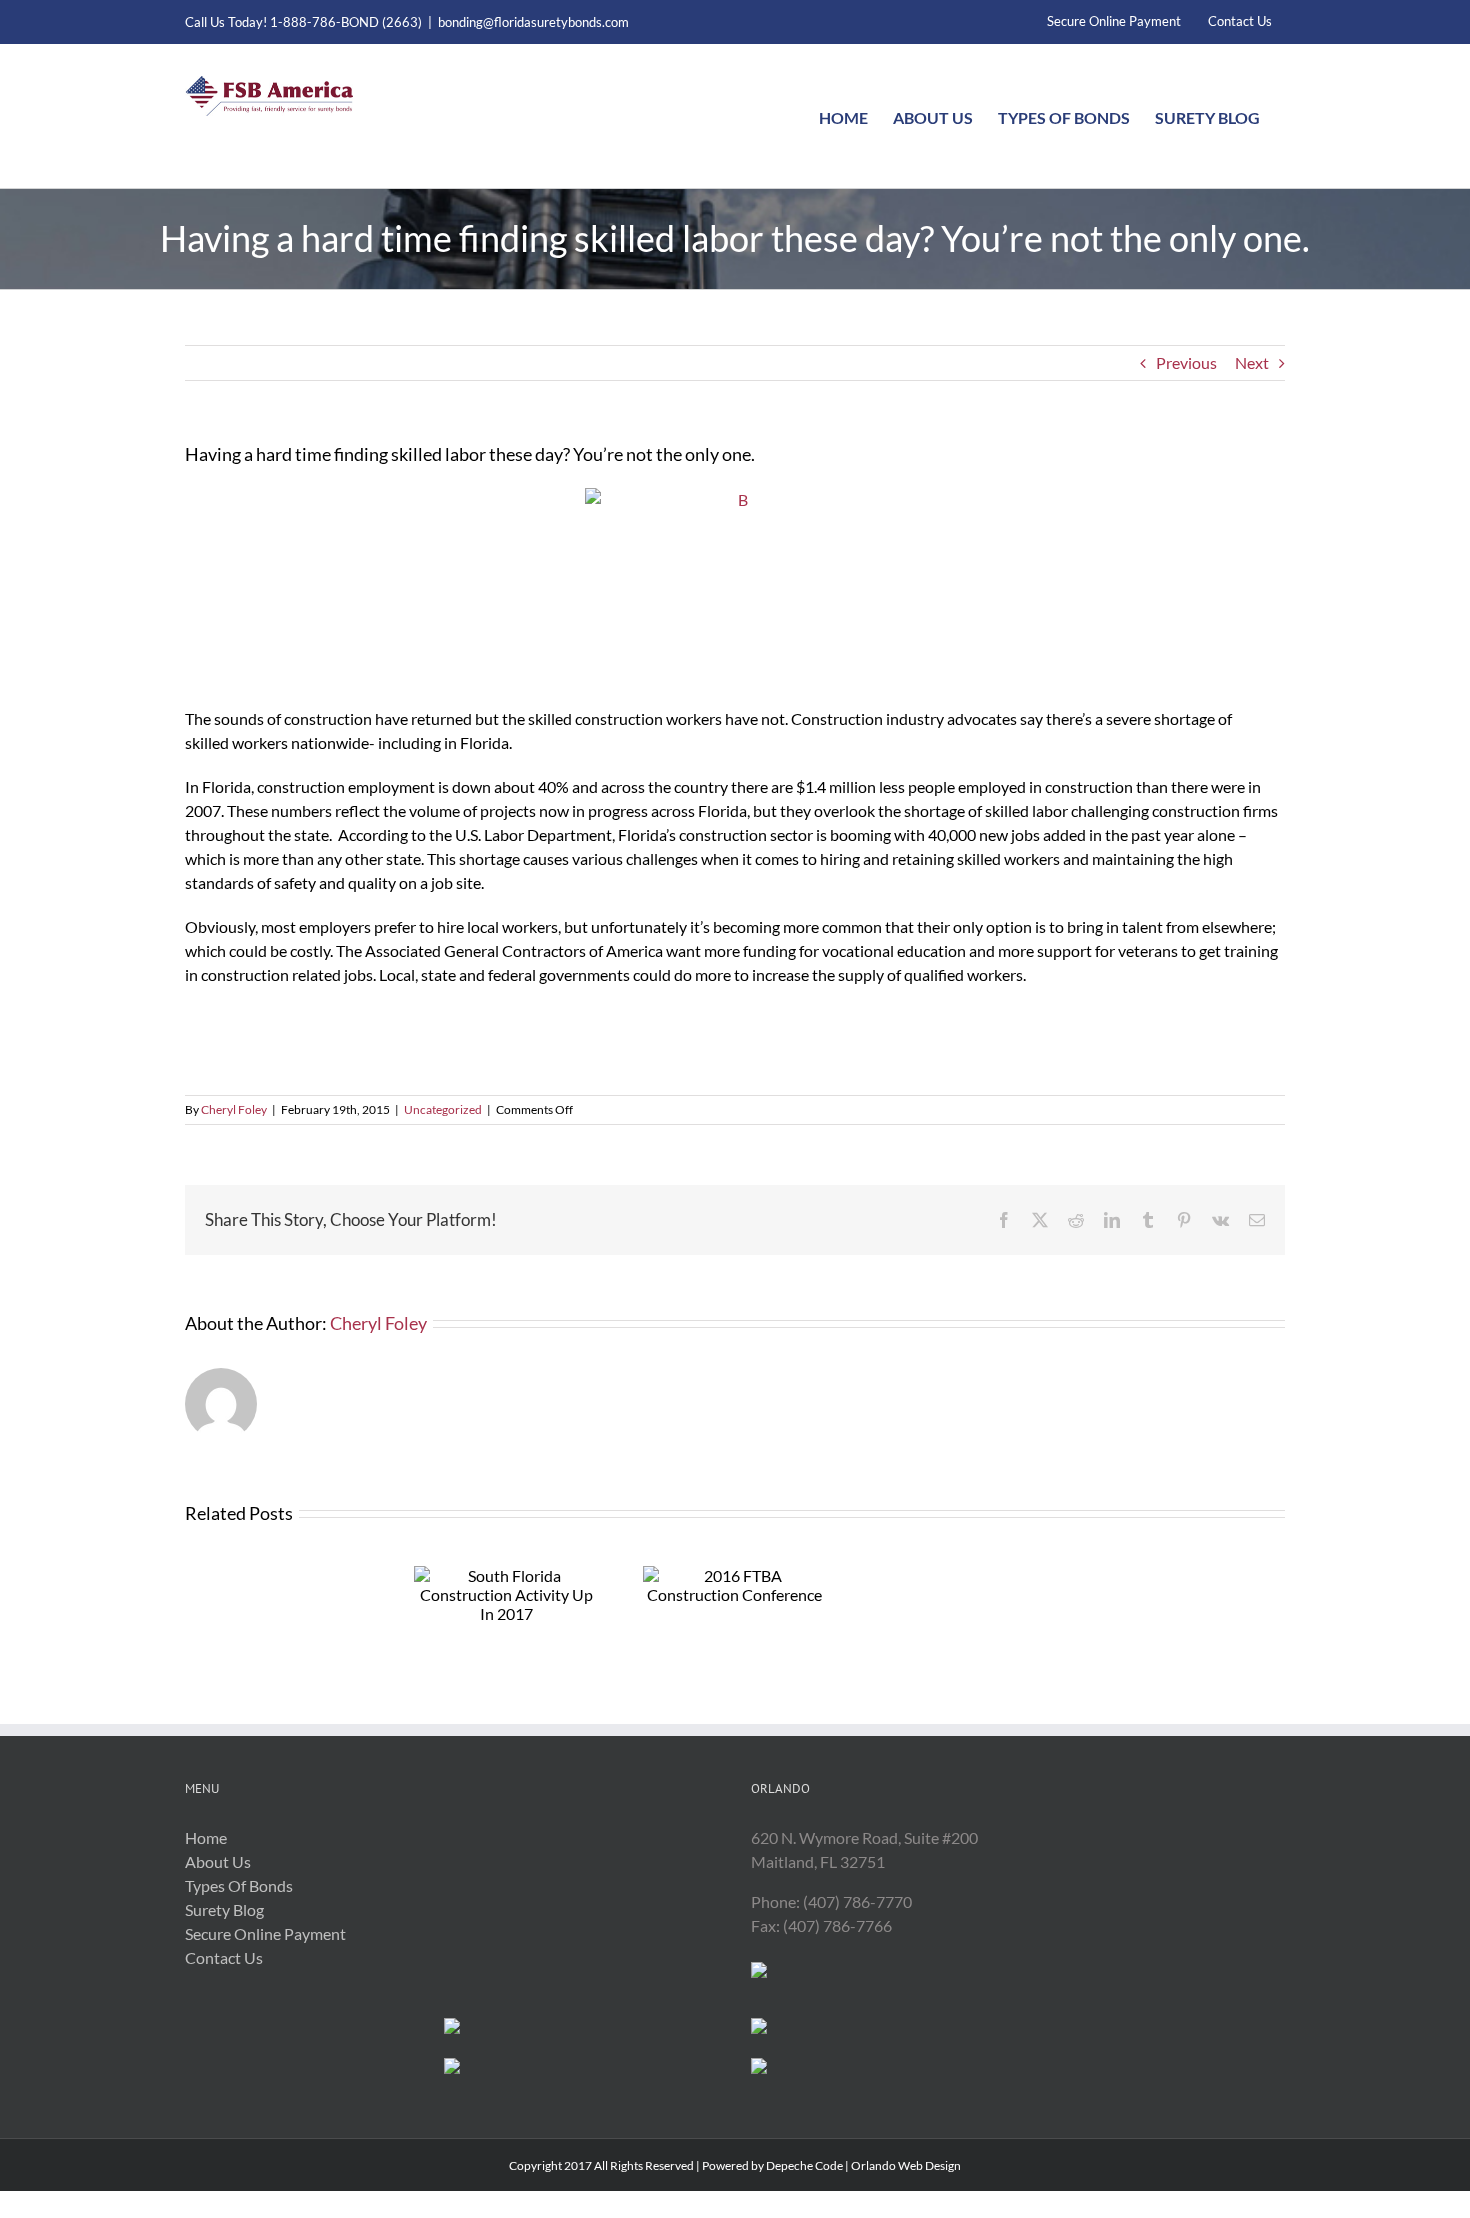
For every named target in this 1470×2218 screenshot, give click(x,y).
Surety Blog (224, 1909)
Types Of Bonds (239, 1885)
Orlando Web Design (906, 2165)
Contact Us (224, 1957)
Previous (1186, 362)
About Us (218, 1861)
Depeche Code (804, 2165)
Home (206, 1837)
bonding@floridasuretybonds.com (533, 22)
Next (1252, 362)
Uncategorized (443, 1109)
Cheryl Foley (234, 1109)
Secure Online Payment (265, 1933)
